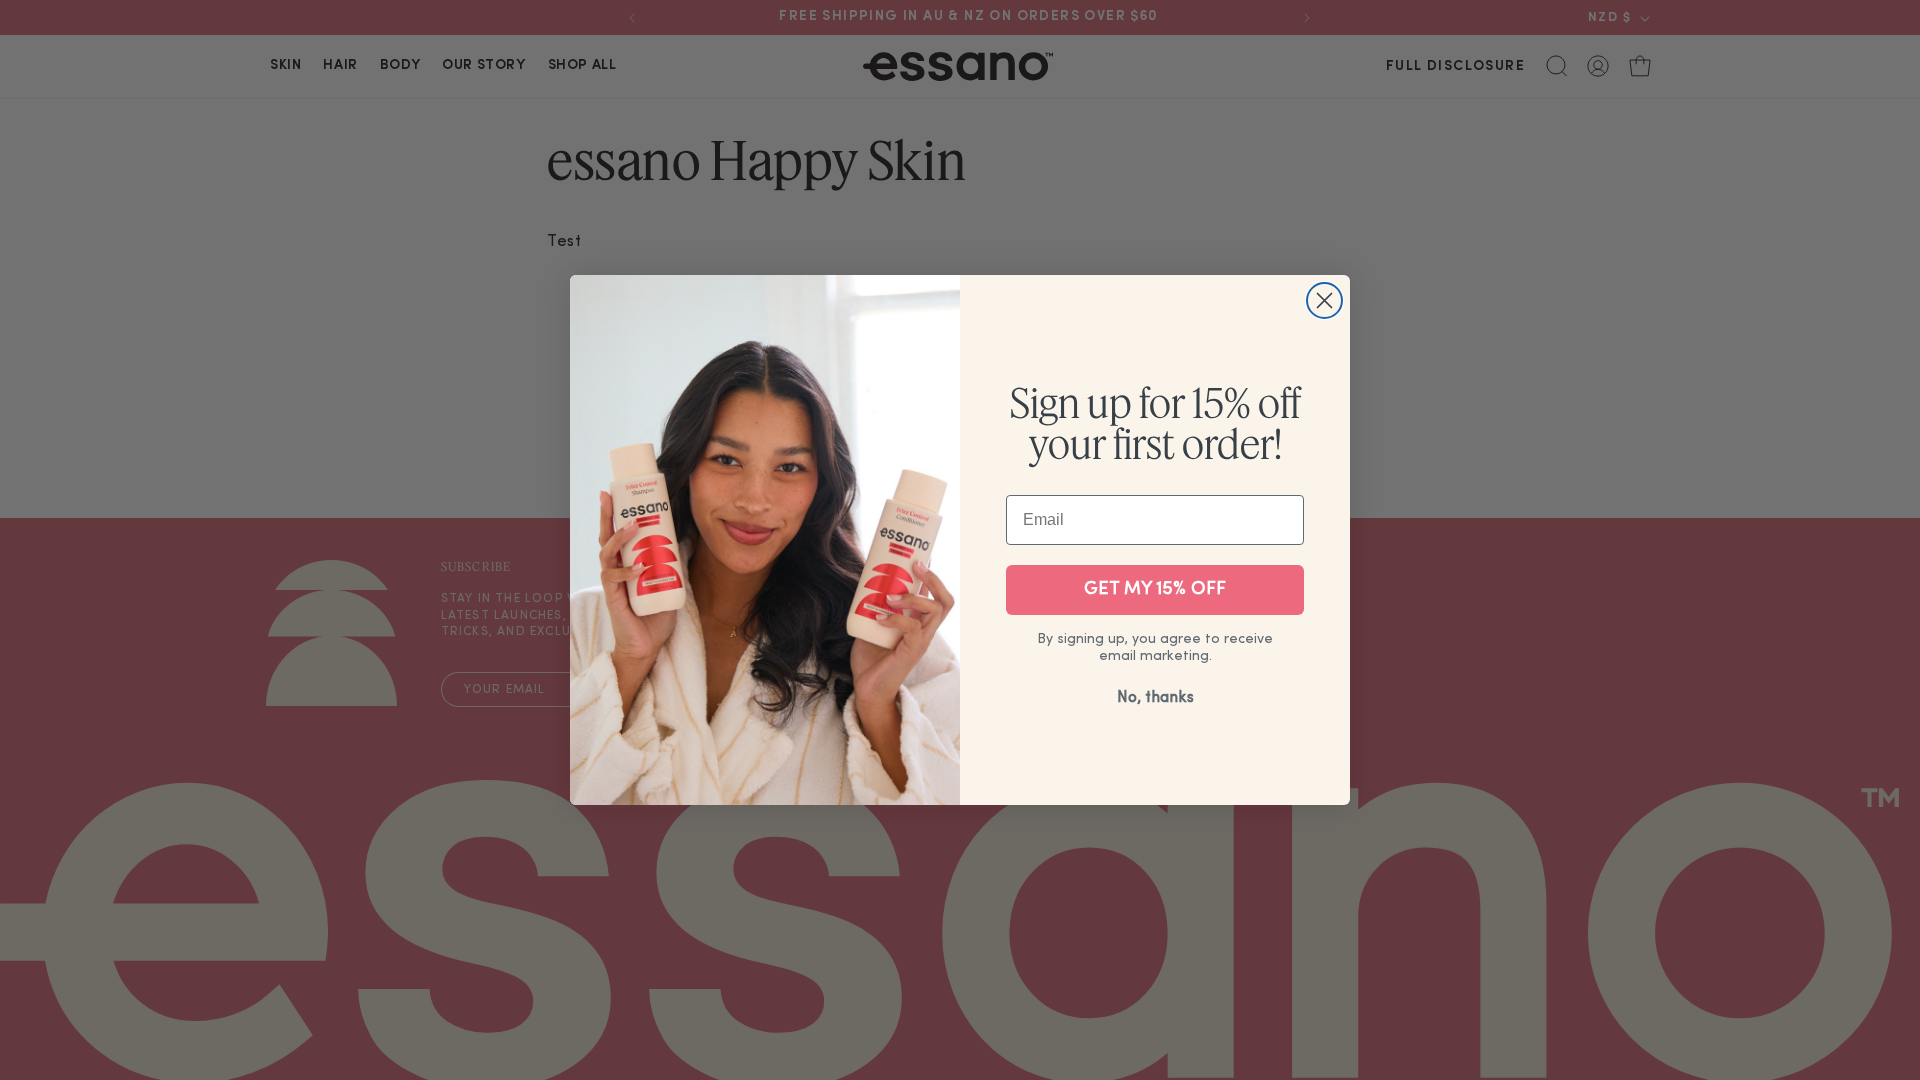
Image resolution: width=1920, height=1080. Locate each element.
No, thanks (1155, 698)
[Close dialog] (1324, 300)
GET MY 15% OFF (1155, 589)
